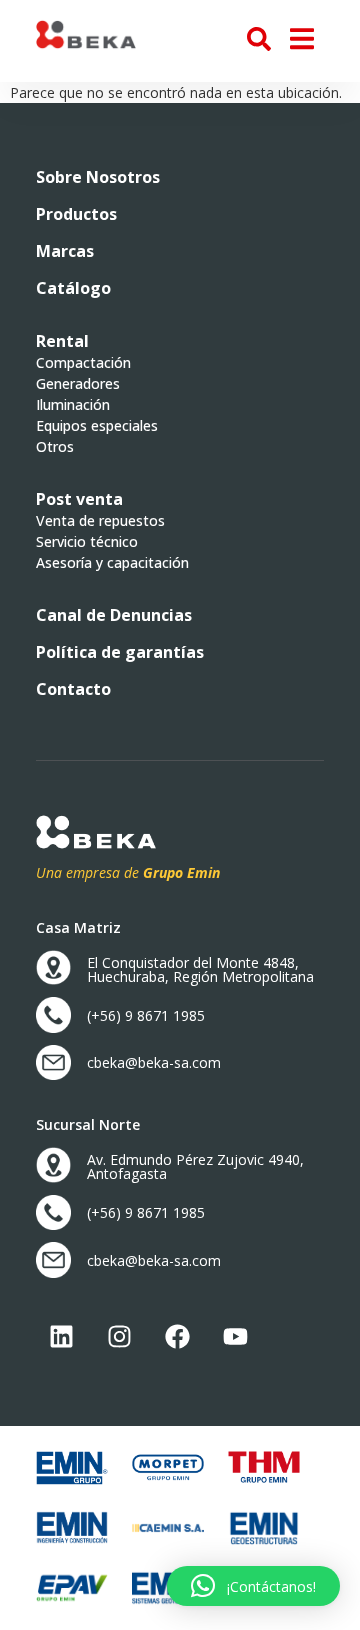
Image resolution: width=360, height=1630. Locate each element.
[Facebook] (177, 1337)
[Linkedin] (61, 1337)
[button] (79, 499)
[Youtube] (235, 1337)
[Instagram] (119, 1337)
